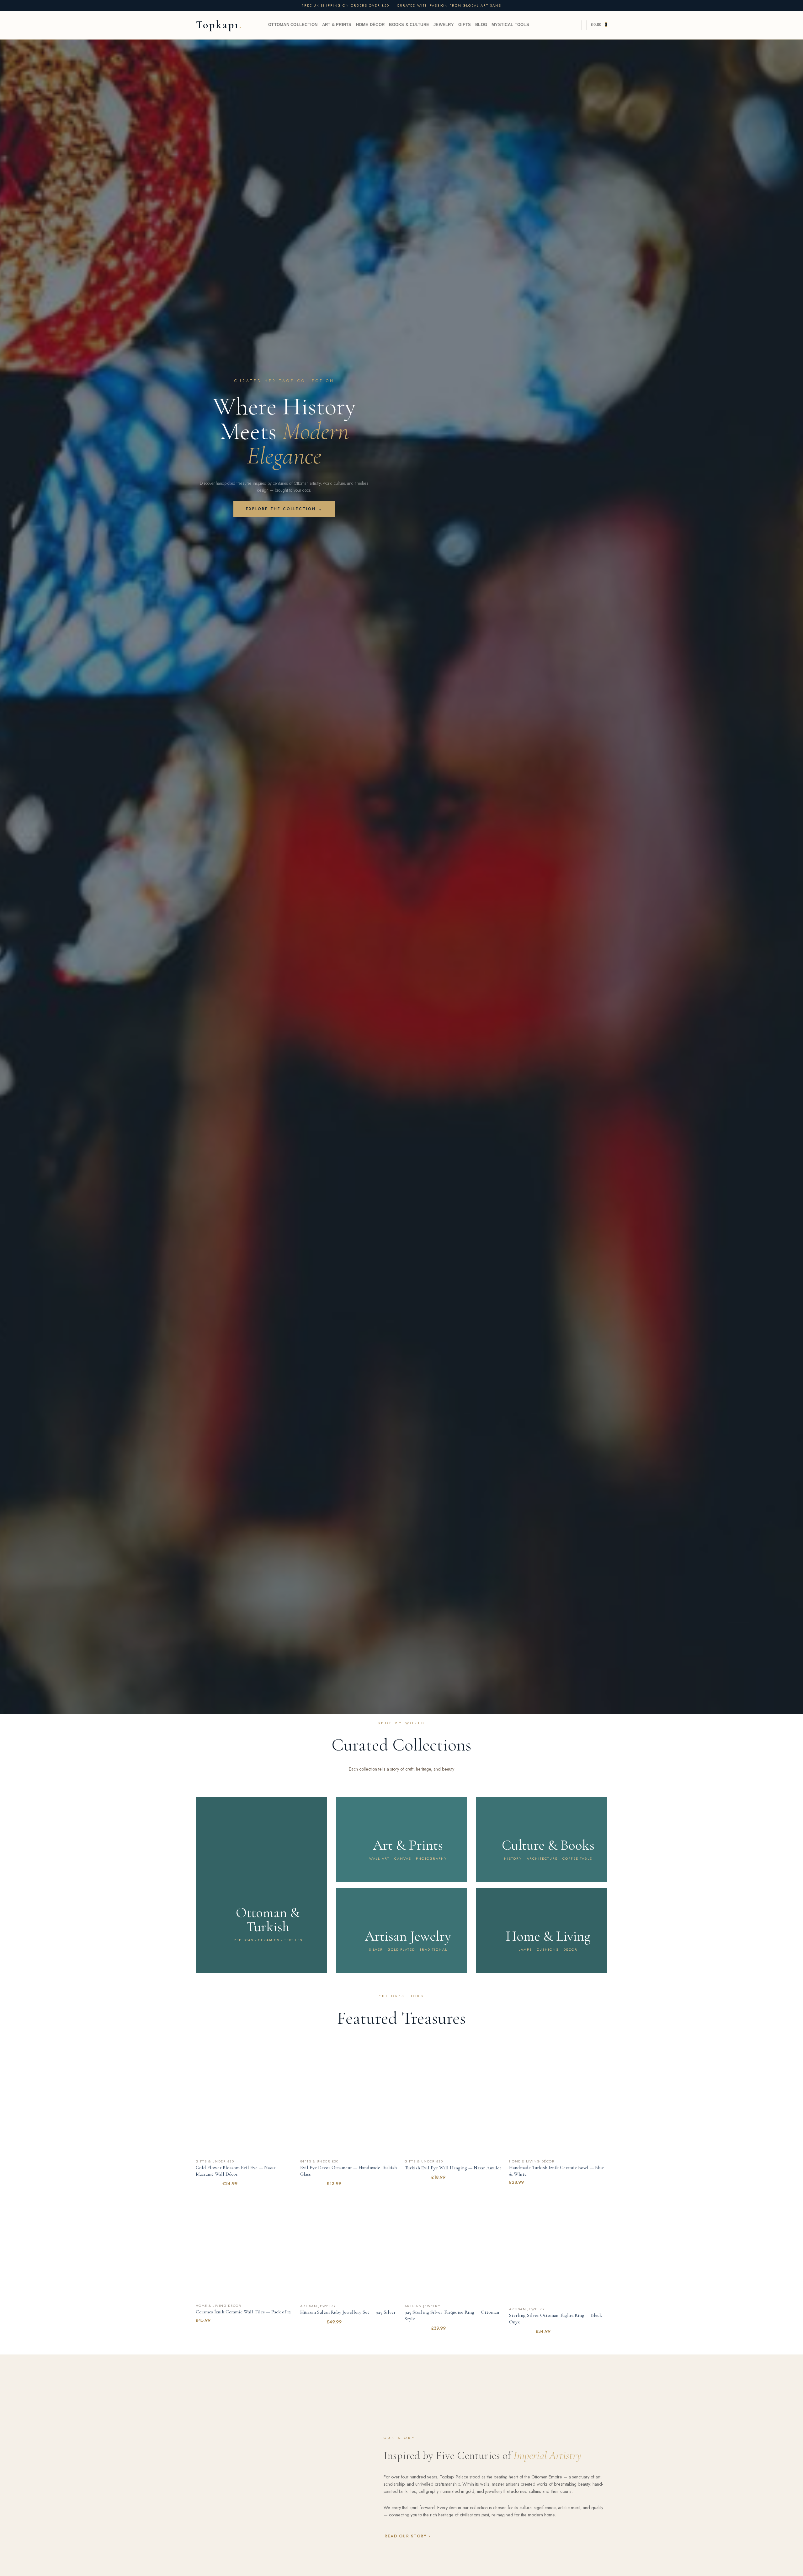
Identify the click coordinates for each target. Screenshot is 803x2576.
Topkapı (218, 25)
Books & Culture (409, 25)
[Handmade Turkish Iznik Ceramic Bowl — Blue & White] (558, 2107)
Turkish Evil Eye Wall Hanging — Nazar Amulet (453, 2168)
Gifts (465, 25)
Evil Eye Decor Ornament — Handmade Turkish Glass (348, 2171)
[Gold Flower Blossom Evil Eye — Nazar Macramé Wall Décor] (245, 2107)
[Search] (574, 25)
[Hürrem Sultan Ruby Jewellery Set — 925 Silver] (349, 2251)
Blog (481, 25)
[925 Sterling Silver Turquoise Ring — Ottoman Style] (454, 2251)
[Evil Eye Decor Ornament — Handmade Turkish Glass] (349, 2107)
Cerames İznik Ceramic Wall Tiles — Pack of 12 (243, 2312)
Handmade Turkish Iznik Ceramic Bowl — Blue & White (556, 2171)
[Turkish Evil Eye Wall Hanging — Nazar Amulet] (454, 2107)
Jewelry (444, 25)
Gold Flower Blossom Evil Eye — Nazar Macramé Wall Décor (236, 2171)
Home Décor (370, 25)
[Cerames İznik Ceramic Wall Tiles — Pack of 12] (245, 2251)
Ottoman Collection (293, 25)
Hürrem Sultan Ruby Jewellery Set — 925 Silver (348, 2312)
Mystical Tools (510, 25)
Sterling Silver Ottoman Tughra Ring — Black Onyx (556, 2319)
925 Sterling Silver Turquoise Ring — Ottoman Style (452, 2315)
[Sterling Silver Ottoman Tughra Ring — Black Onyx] (558, 2253)
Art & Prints (337, 25)
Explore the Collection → (284, 509)
